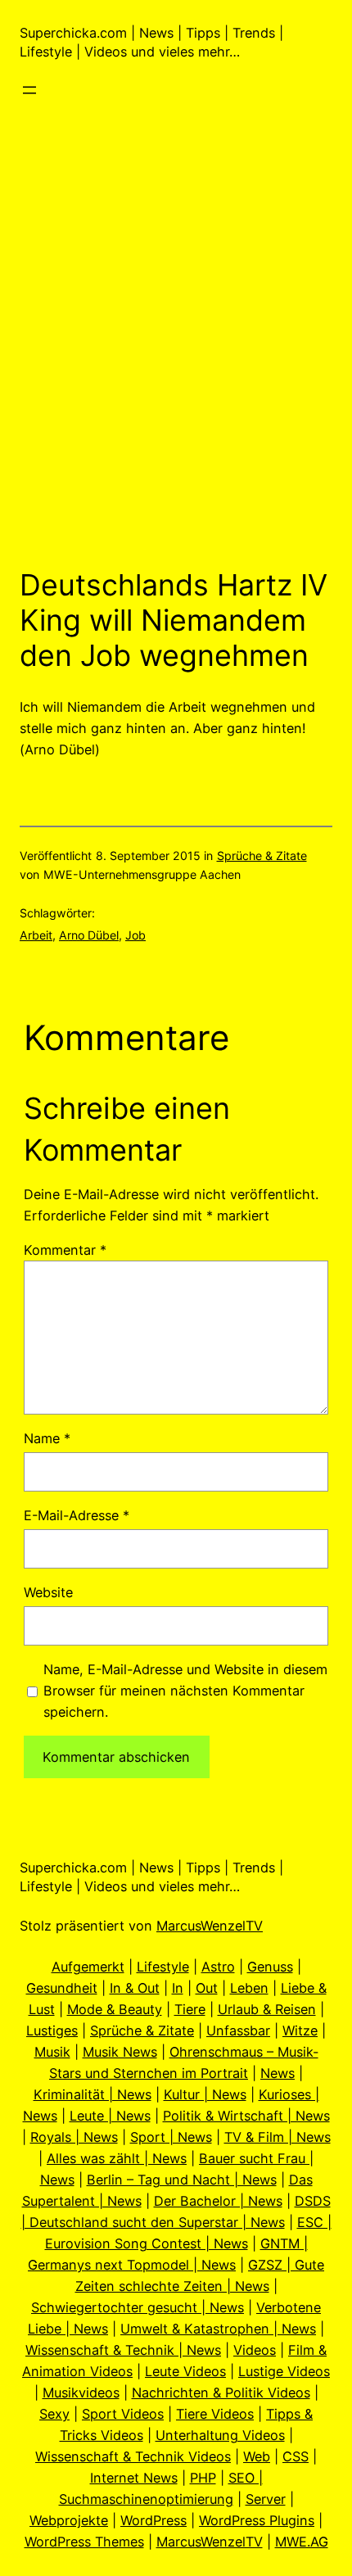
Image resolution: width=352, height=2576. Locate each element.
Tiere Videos (215, 2414)
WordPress (153, 2520)
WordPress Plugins (257, 2520)
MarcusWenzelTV (210, 1926)
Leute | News (110, 2116)
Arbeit (36, 935)
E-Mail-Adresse (77, 1515)
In (178, 1988)
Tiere (190, 2009)
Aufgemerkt (88, 1967)
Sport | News (171, 2137)
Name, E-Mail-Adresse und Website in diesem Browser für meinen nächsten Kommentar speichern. (185, 1691)
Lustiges (52, 2030)
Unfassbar (238, 2030)
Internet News (134, 2478)
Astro (218, 1967)
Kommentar (65, 1250)
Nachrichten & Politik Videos (221, 2393)
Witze (300, 2030)
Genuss (270, 1967)
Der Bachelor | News (218, 2201)
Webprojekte (69, 2520)
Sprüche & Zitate (262, 856)
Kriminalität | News (93, 2094)
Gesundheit (62, 1988)
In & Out (135, 1988)
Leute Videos (185, 2371)
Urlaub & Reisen (267, 2009)
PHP (203, 2478)
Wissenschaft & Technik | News (123, 2350)
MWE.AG (302, 2542)
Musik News (120, 2052)
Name (47, 1438)
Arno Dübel (89, 935)
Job (135, 935)
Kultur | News (205, 2094)
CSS (296, 2456)
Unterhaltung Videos (220, 2435)
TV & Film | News (278, 2137)
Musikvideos (81, 2393)
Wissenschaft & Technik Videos (133, 2456)
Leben (249, 1988)
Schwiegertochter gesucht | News (138, 2307)
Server (266, 2499)
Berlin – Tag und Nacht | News (182, 2180)
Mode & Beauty (115, 2009)
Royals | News (74, 2137)
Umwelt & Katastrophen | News (218, 2329)
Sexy (54, 2414)
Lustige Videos (284, 2371)
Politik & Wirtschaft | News (246, 2116)
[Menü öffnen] (29, 90)
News (278, 2073)
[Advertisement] (176, 359)
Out (207, 1988)
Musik (52, 2052)
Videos (255, 2350)
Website (48, 1592)
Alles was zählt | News (117, 2158)
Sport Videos (123, 2414)
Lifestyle (163, 1967)
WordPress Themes (84, 2542)
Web (257, 2456)
